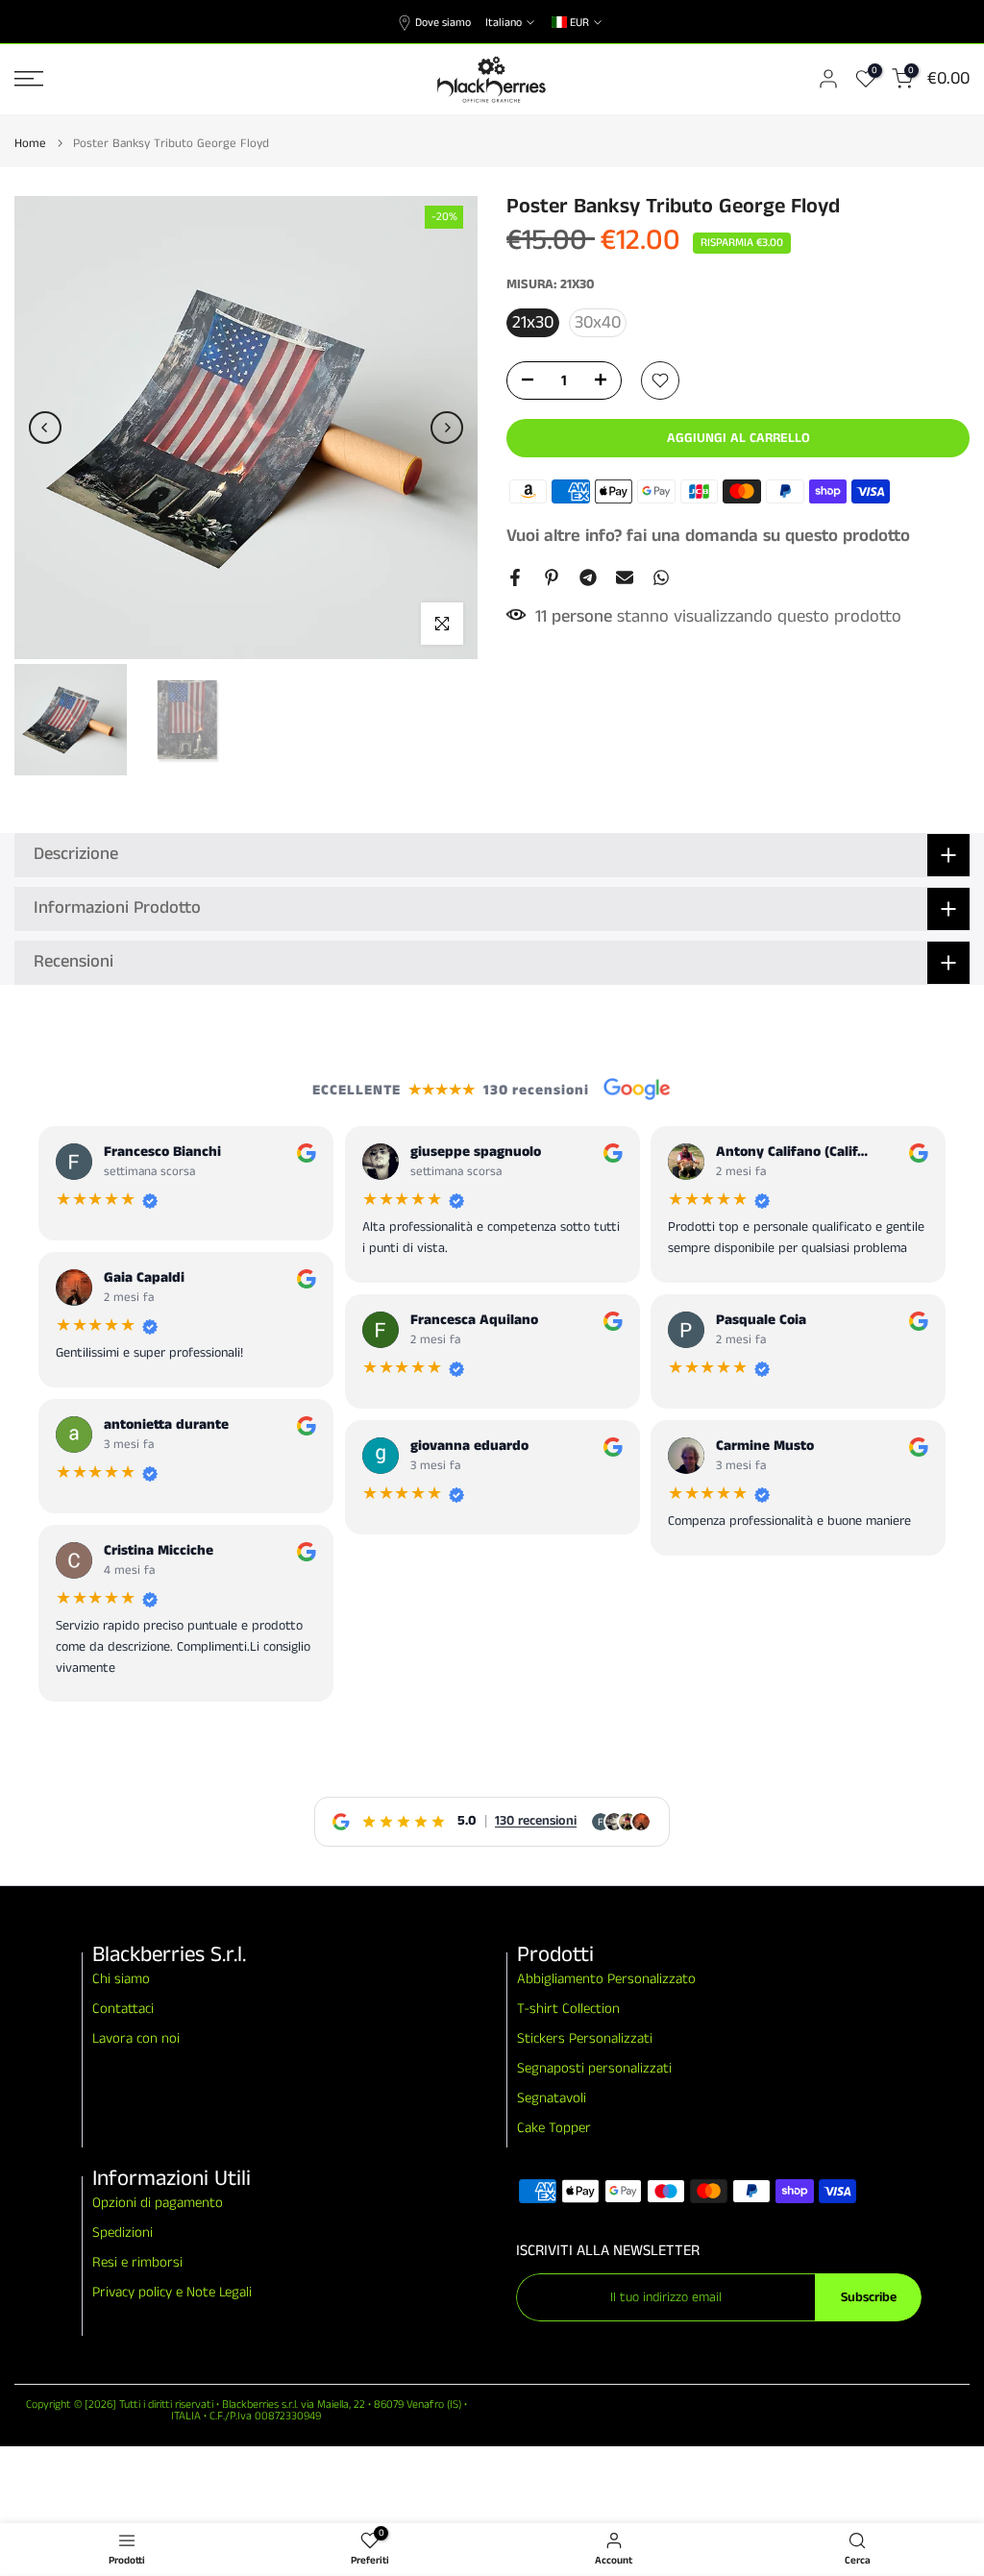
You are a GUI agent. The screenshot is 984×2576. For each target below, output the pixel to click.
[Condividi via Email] (625, 577)
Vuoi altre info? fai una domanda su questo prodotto (708, 536)
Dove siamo (443, 23)
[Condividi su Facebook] (515, 577)
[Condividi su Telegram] (588, 577)
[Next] (447, 428)
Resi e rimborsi (137, 2262)
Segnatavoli (552, 2098)
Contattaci (123, 2009)
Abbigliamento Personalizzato (606, 1979)
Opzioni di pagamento (158, 2203)
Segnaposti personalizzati (594, 2068)
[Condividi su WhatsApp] (661, 577)
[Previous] (45, 428)
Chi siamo (121, 1979)
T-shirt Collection (568, 2009)
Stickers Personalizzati (585, 2038)
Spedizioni (123, 2233)
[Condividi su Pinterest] (552, 577)
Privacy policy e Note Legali (172, 2292)
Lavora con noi (136, 2038)
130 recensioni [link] (536, 1821)
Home (30, 144)
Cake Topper (554, 2128)
